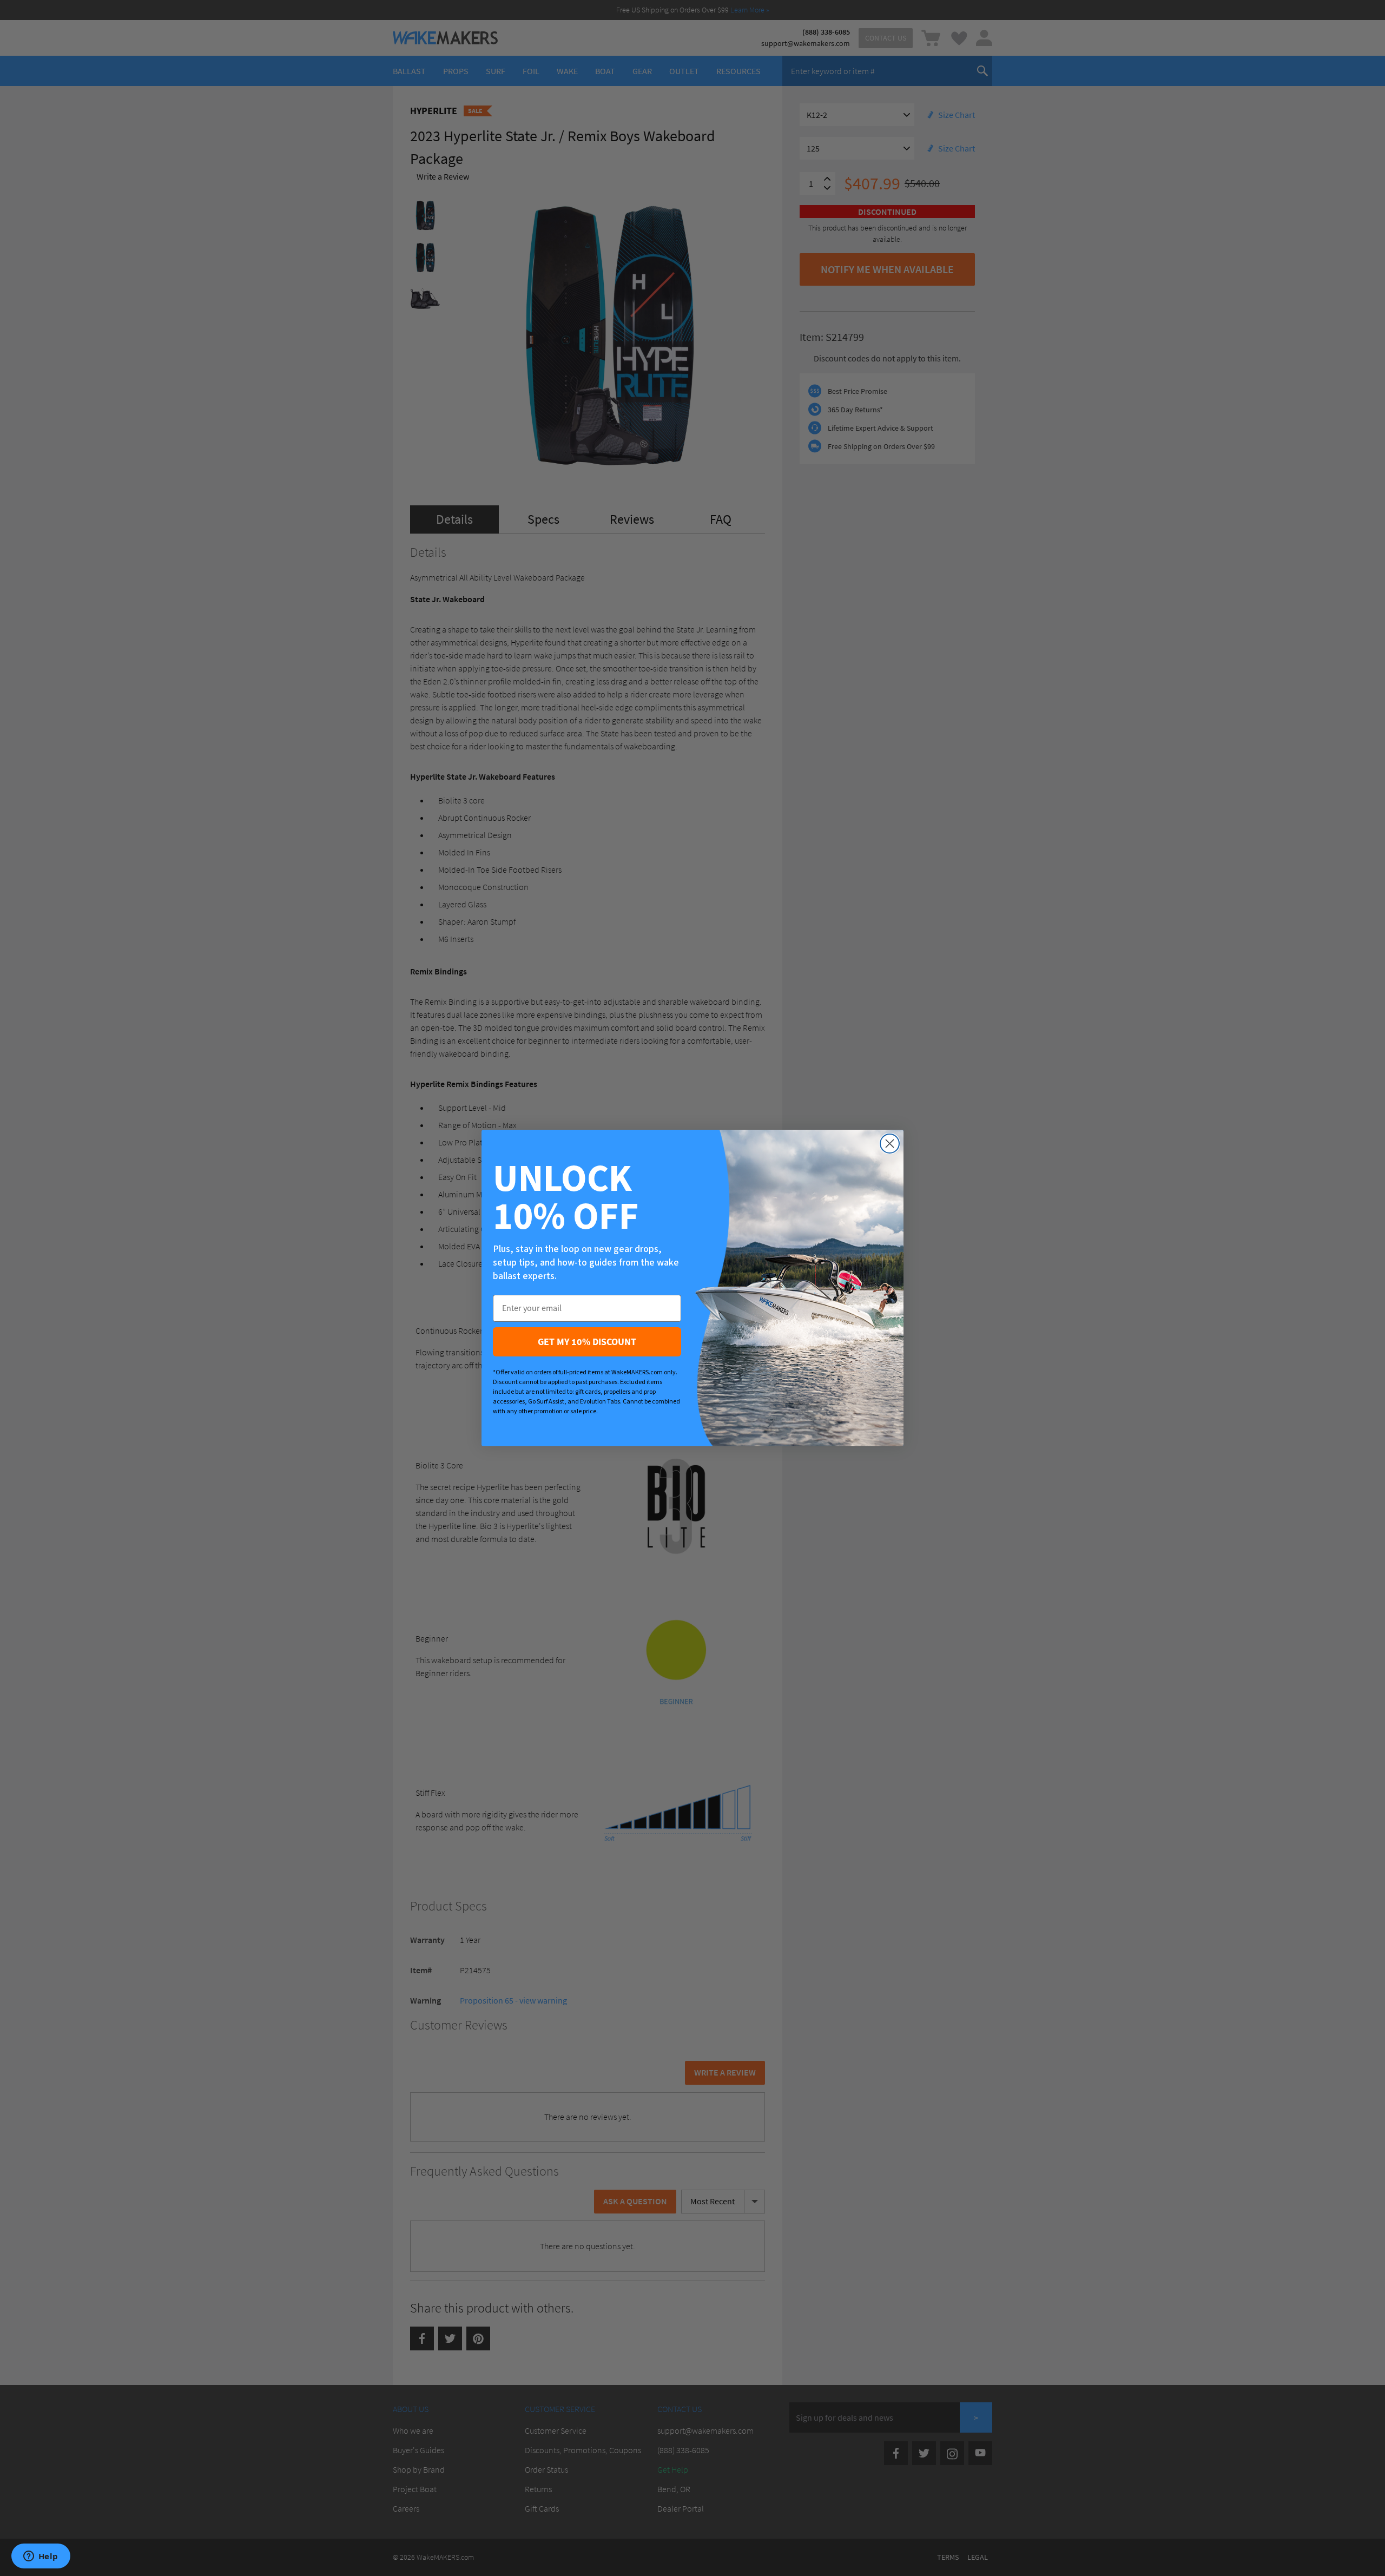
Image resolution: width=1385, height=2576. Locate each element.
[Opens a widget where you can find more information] (41, 2557)
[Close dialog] (890, 1144)
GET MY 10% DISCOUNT (587, 1342)
